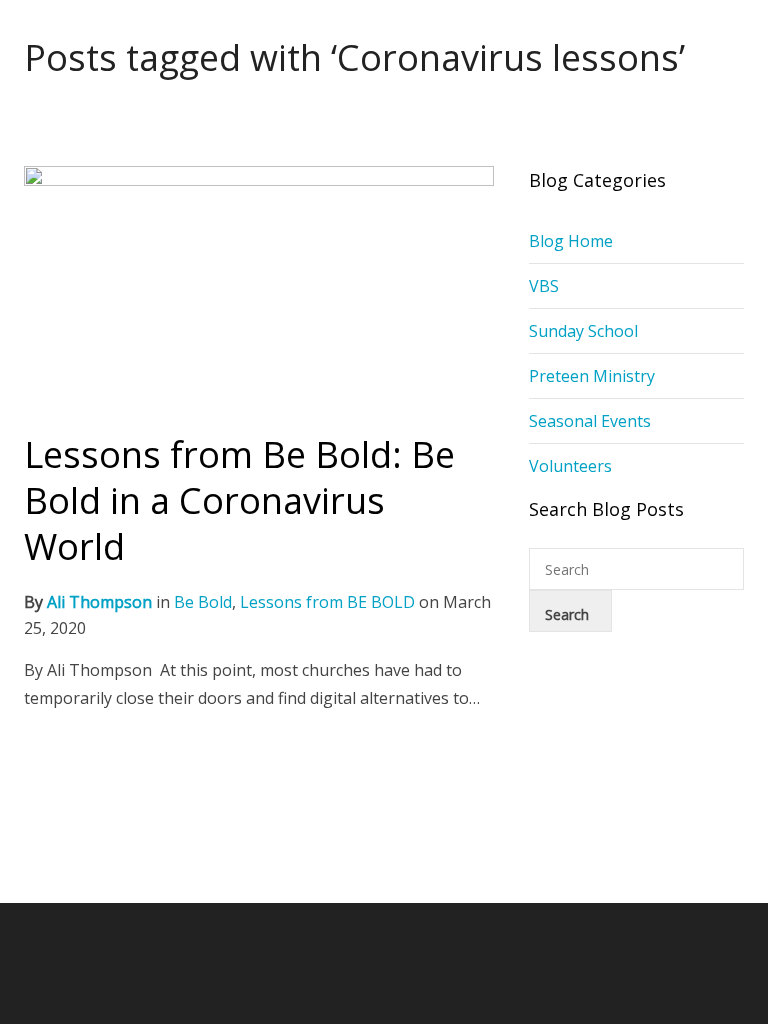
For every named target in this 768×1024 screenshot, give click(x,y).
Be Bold (203, 602)
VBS (544, 286)
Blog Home (571, 241)
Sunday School (583, 331)
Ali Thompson (99, 602)
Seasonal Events (590, 421)
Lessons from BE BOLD (327, 602)
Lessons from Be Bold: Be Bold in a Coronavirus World (239, 500)
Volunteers (570, 466)
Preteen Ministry (592, 376)
